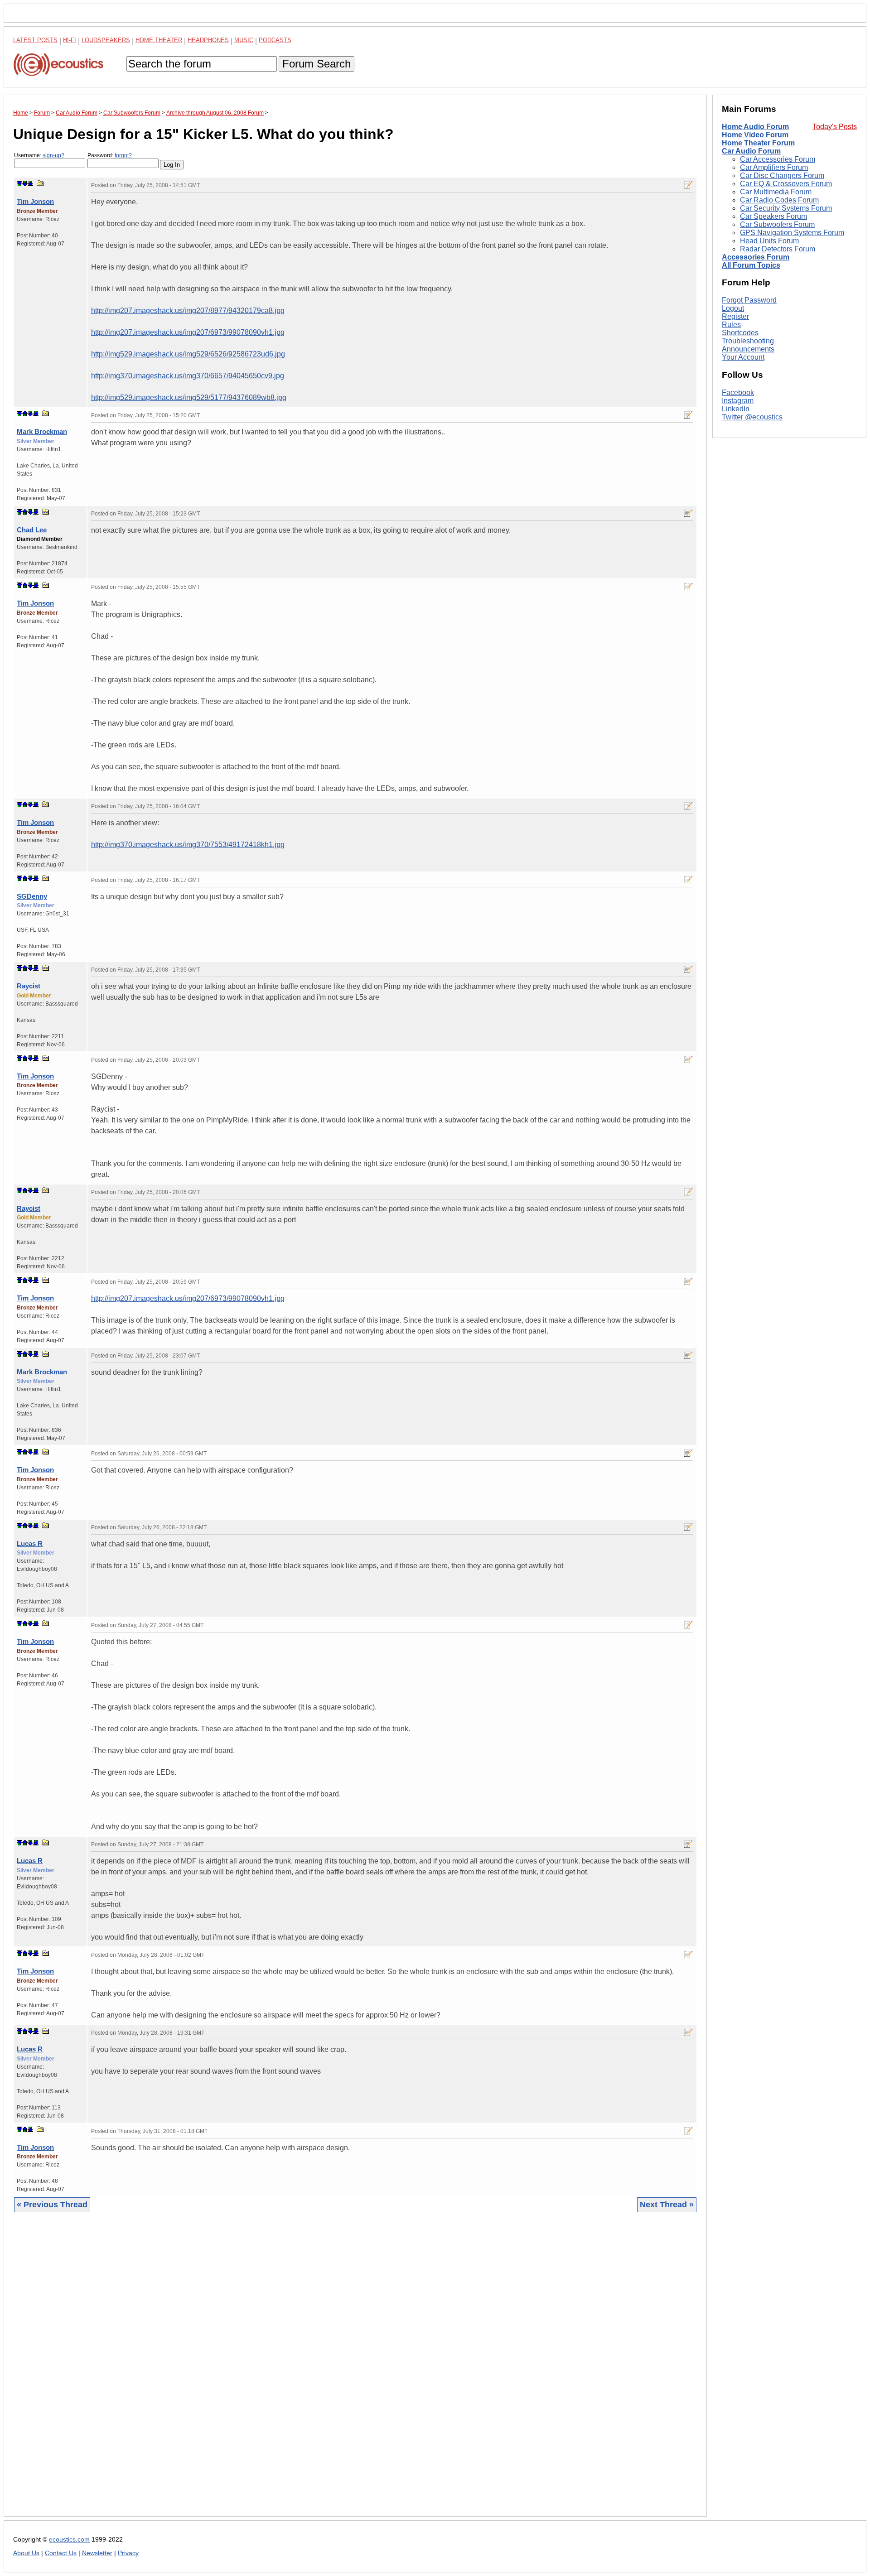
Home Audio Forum (755, 127)
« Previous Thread (52, 2205)
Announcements (748, 349)
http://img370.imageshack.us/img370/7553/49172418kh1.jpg (188, 845)
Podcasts (275, 40)
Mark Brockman (42, 431)
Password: (110, 155)
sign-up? (53, 155)
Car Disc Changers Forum (782, 176)
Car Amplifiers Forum (774, 167)
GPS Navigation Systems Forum (792, 233)
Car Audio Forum (751, 151)
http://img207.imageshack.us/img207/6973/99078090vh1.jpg (188, 332)
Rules (731, 325)
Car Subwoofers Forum (777, 224)
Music (244, 40)
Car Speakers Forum (773, 216)
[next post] (25, 183)
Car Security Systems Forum (786, 208)
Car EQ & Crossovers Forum (786, 184)
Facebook (738, 392)
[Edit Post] (688, 185)
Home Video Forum (755, 135)
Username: (39, 155)
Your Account (743, 357)
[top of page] (19, 183)
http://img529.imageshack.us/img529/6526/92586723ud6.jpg (188, 354)
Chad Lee (32, 530)
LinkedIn (736, 409)
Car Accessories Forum (778, 159)
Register (735, 316)
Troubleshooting (748, 341)
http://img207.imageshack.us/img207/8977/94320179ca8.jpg (188, 311)
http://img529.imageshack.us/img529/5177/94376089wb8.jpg (189, 397)
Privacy (128, 2553)
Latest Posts (35, 40)
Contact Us (61, 2553)
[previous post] (25, 414)
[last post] (30, 183)
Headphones (208, 40)
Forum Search (317, 64)
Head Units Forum (769, 241)
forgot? (123, 155)
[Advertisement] (285, 2371)
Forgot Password (749, 300)
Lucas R (30, 1543)
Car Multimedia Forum (776, 192)
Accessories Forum (756, 257)
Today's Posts (835, 127)
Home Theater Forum (758, 143)
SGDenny (32, 896)
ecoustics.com (69, 2540)
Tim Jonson (35, 201)
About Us (26, 2553)
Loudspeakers (106, 40)
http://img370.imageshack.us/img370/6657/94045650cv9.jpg (188, 376)
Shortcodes (740, 333)
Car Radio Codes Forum (779, 200)
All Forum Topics (751, 265)
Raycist (29, 986)
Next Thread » (667, 2205)
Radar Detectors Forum (778, 249)
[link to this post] (40, 183)
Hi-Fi (70, 40)
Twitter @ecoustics (752, 417)
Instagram (738, 401)
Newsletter (97, 2553)
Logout (733, 308)
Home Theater (159, 40)
